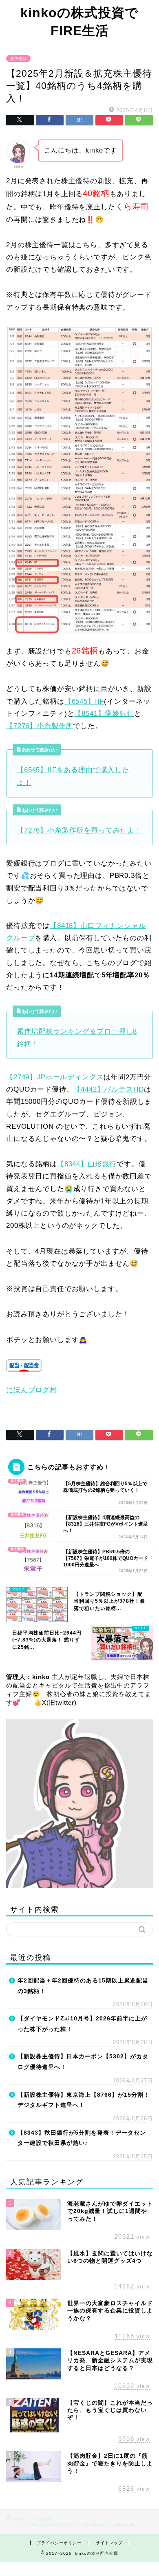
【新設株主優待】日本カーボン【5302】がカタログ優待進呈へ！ (83, 2062)
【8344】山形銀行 (87, 1164)
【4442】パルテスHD (108, 1089)
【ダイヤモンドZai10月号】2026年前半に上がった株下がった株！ (82, 2024)
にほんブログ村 (32, 1390)
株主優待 (18, 59)
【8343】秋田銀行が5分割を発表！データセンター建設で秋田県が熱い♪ (82, 2138)
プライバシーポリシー (59, 2543)
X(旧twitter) (59, 1702)
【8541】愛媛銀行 (104, 714)
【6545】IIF (84, 701)
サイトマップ (109, 2543)
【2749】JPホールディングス (55, 1077)
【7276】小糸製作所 (40, 726)
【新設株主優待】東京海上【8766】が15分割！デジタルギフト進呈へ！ (84, 2100)
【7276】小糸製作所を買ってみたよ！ (79, 830)
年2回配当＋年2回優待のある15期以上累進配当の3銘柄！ (83, 1986)
